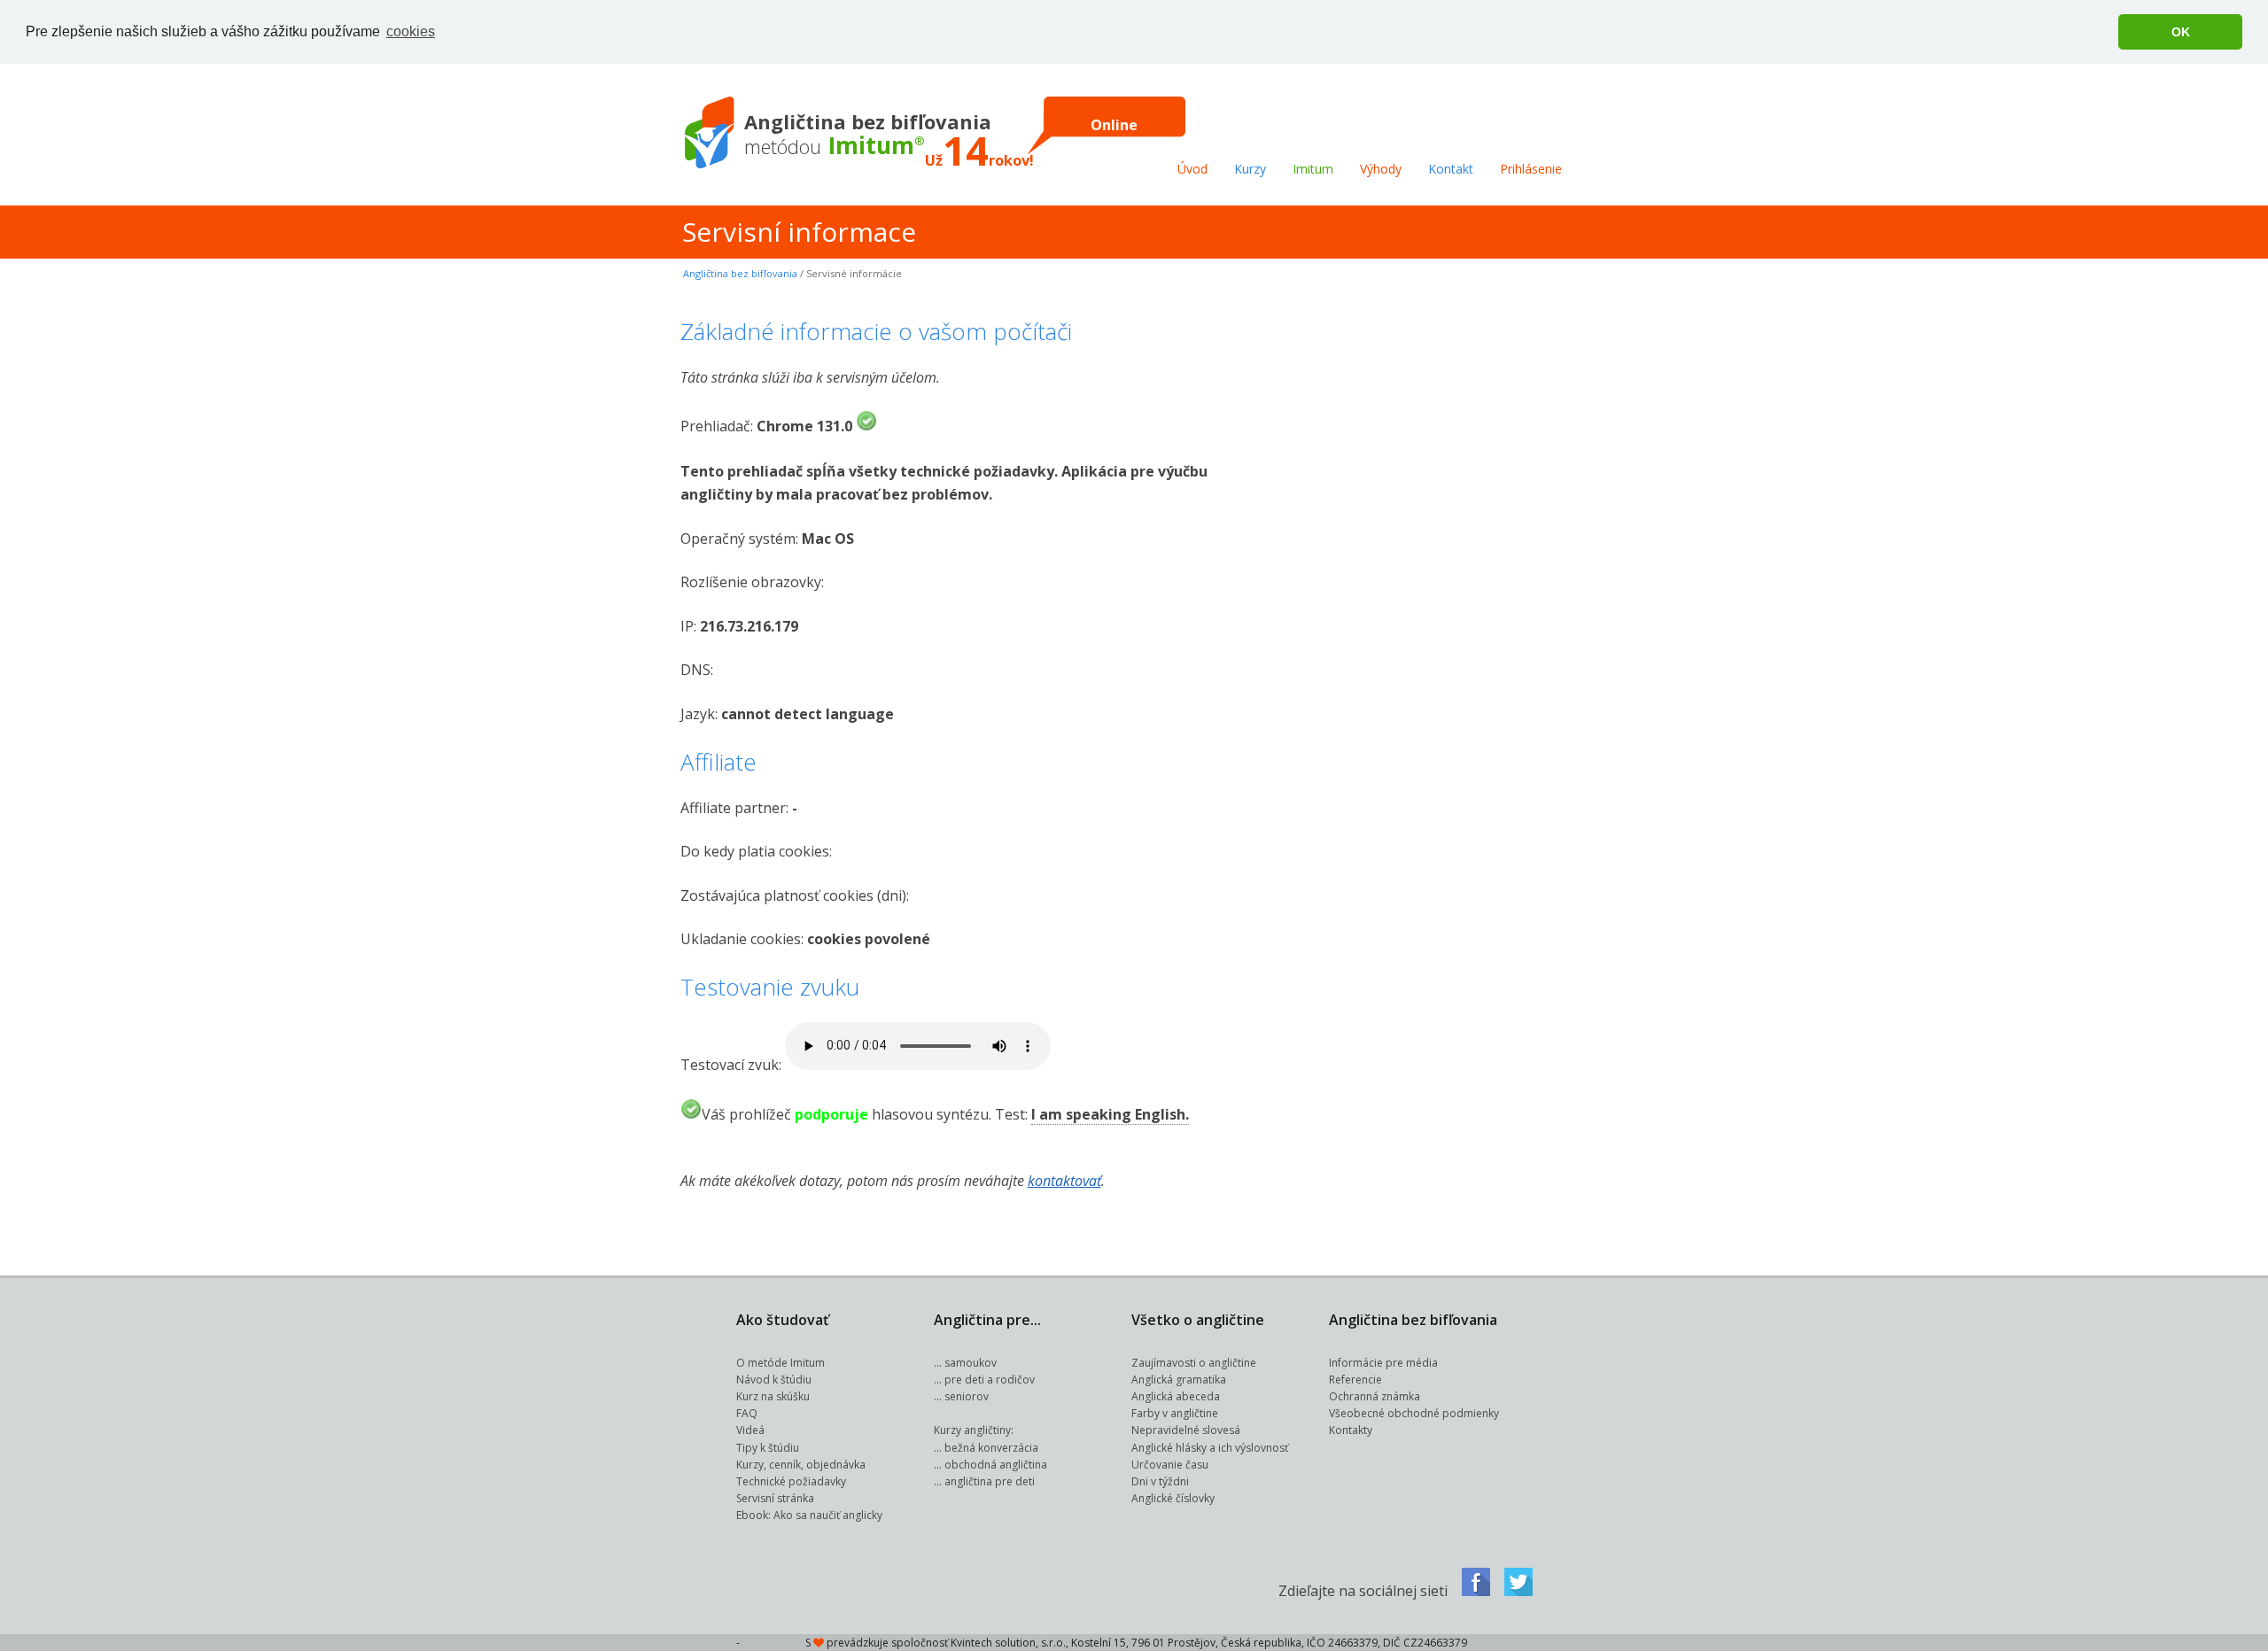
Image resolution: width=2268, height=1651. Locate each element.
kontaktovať (1064, 1181)
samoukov (971, 1363)
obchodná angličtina (996, 1465)
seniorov (967, 1396)
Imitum (1313, 169)
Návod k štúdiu (774, 1380)
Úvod (1192, 169)
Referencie (1355, 1380)
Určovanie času (1170, 1465)
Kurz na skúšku (773, 1396)
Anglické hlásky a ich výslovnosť (1210, 1448)
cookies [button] (411, 31)
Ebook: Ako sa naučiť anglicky (809, 1515)
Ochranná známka (1375, 1396)
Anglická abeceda (1176, 1396)
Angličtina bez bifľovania (740, 273)
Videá (750, 1430)
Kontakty (1351, 1430)
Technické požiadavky (791, 1481)
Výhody (1381, 169)
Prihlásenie (1531, 169)
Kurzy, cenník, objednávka (801, 1465)
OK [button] (2181, 32)
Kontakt (1451, 169)
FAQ (747, 1413)
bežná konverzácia (991, 1448)
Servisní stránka (775, 1498)
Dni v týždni (1160, 1481)
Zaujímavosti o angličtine (1194, 1363)
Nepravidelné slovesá (1186, 1430)
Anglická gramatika (1179, 1380)
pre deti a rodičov (990, 1380)
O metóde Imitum (781, 1363)
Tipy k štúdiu (768, 1448)
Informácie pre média (1383, 1363)
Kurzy (1250, 169)
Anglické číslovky (1173, 1498)
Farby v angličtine (1175, 1413)
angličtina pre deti (990, 1481)
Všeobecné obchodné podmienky (1414, 1413)
